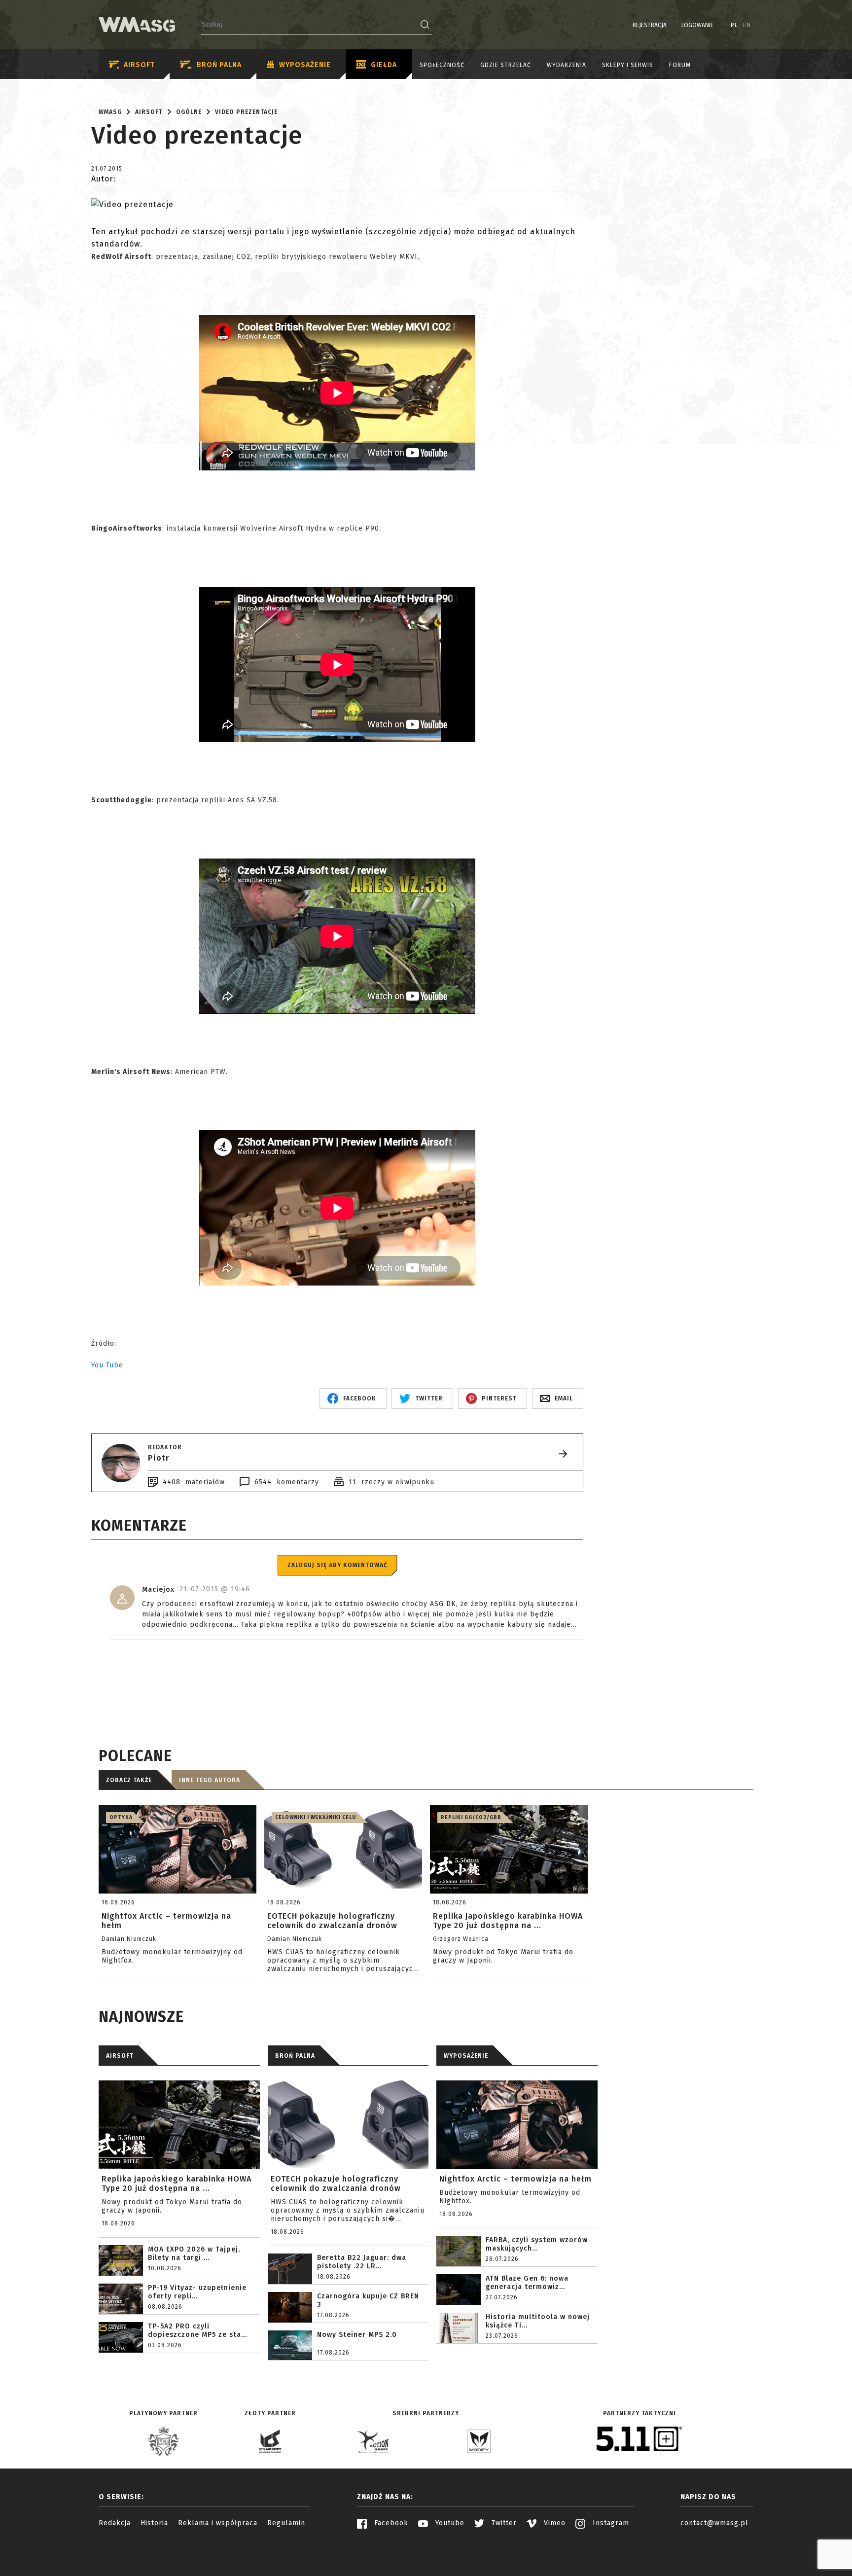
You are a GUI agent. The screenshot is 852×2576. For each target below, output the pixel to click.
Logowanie (697, 26)
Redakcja (115, 2523)
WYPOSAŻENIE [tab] (466, 2056)
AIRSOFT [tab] (120, 2056)
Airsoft (139, 65)
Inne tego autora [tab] (210, 1780)
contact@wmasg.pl (714, 2523)
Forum (680, 65)
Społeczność (442, 65)
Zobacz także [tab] (129, 1780)
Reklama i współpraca (218, 2523)
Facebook (390, 2523)
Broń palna (219, 65)
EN (747, 26)
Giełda (384, 65)
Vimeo (553, 2523)
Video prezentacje (246, 112)
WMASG (110, 112)
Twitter (503, 2523)
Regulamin (286, 2523)
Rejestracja (650, 26)
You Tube (107, 1365)
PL (734, 26)
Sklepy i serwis (628, 65)
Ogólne (189, 112)
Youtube (449, 2523)
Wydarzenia (567, 65)
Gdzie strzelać (506, 65)
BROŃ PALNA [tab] (295, 2056)
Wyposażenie (305, 65)
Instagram (610, 2523)
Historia (154, 2523)
